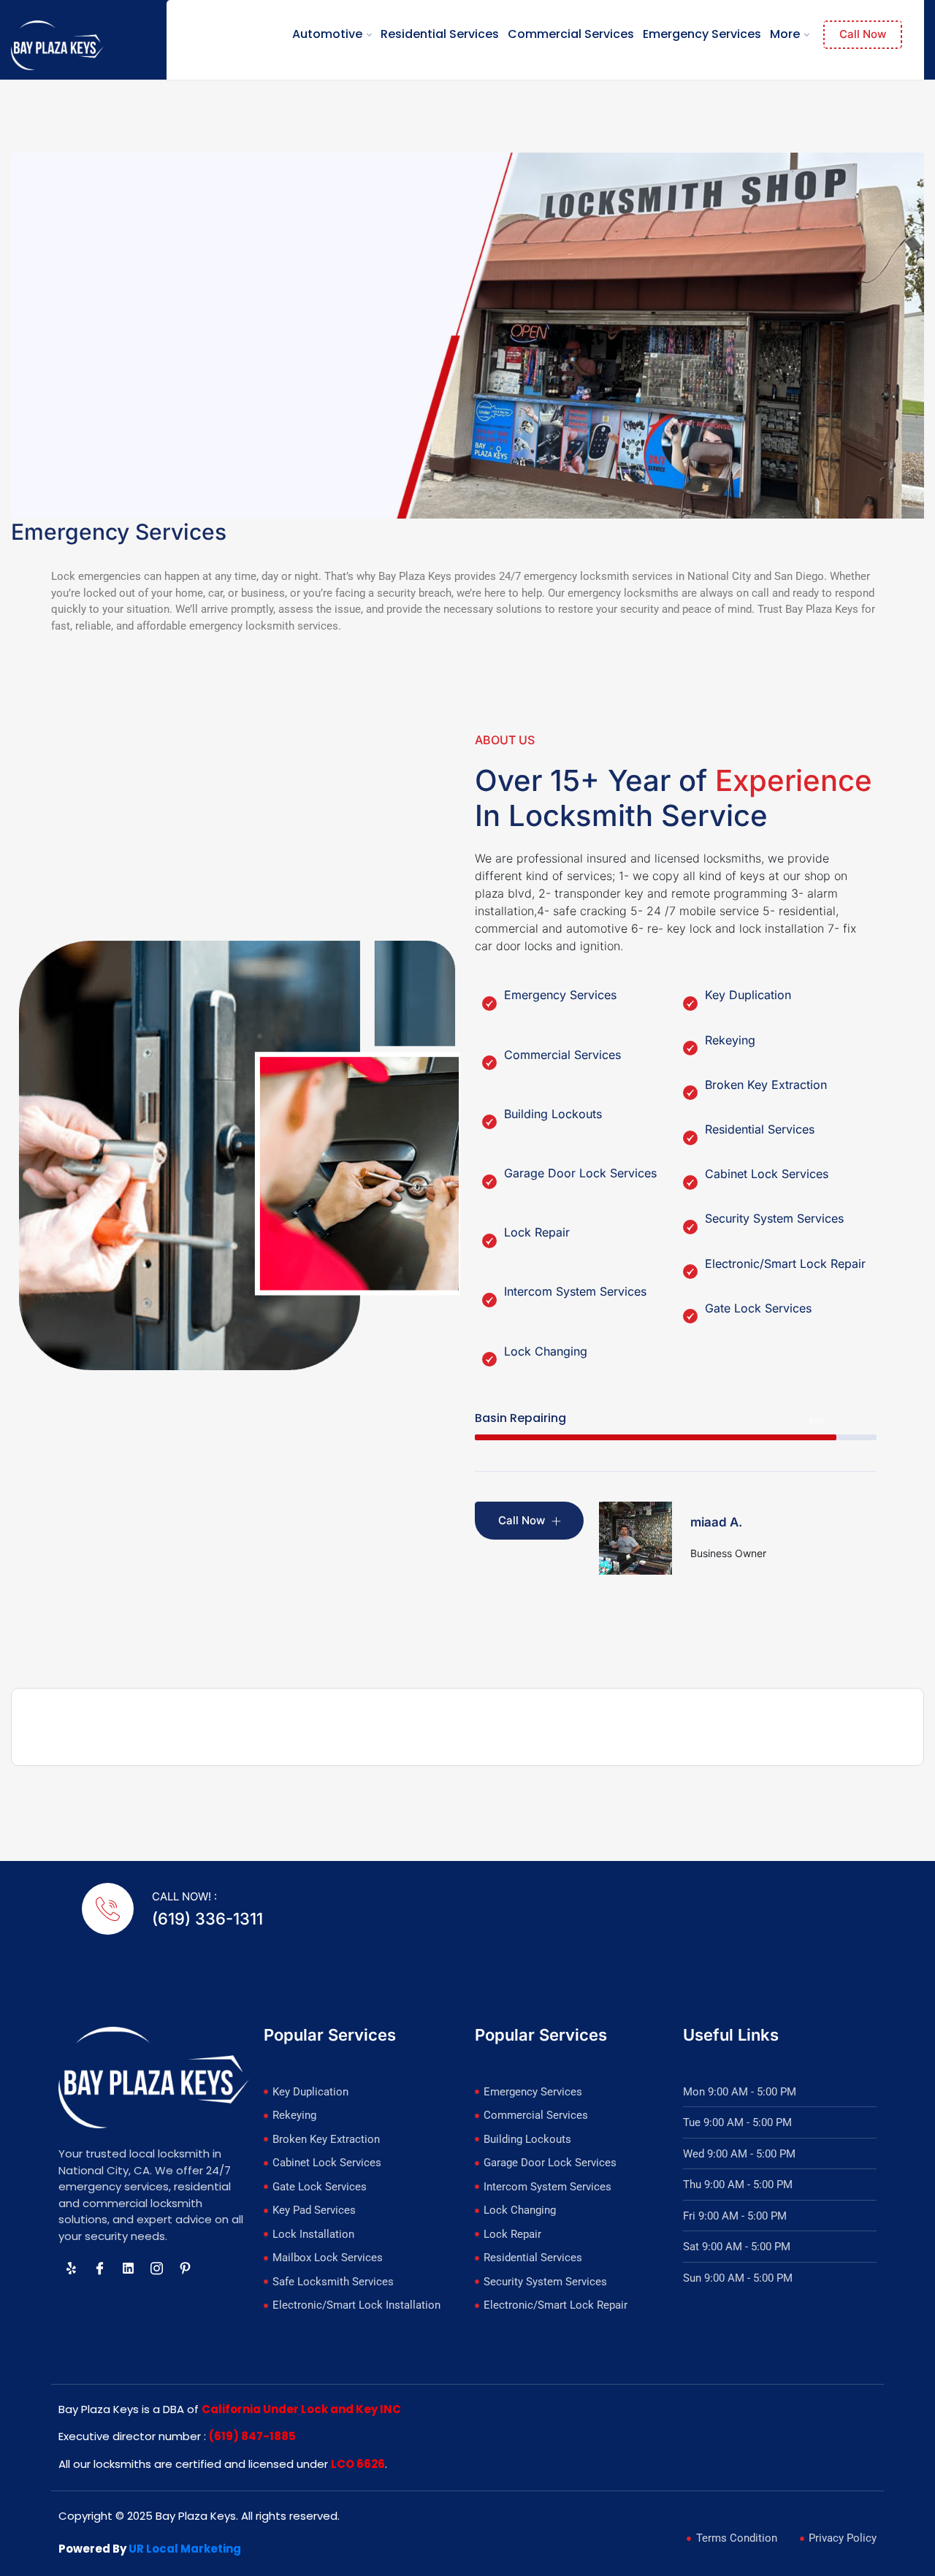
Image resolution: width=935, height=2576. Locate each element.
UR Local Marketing (185, 2549)
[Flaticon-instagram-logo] (156, 2268)
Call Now (863, 34)
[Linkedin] (128, 2268)
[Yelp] (71, 2268)
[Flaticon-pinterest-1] (185, 2268)
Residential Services (440, 34)
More (785, 34)
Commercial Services (571, 34)
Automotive (327, 34)
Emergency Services (702, 34)
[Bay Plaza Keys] (57, 45)
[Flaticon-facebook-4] (99, 2268)
